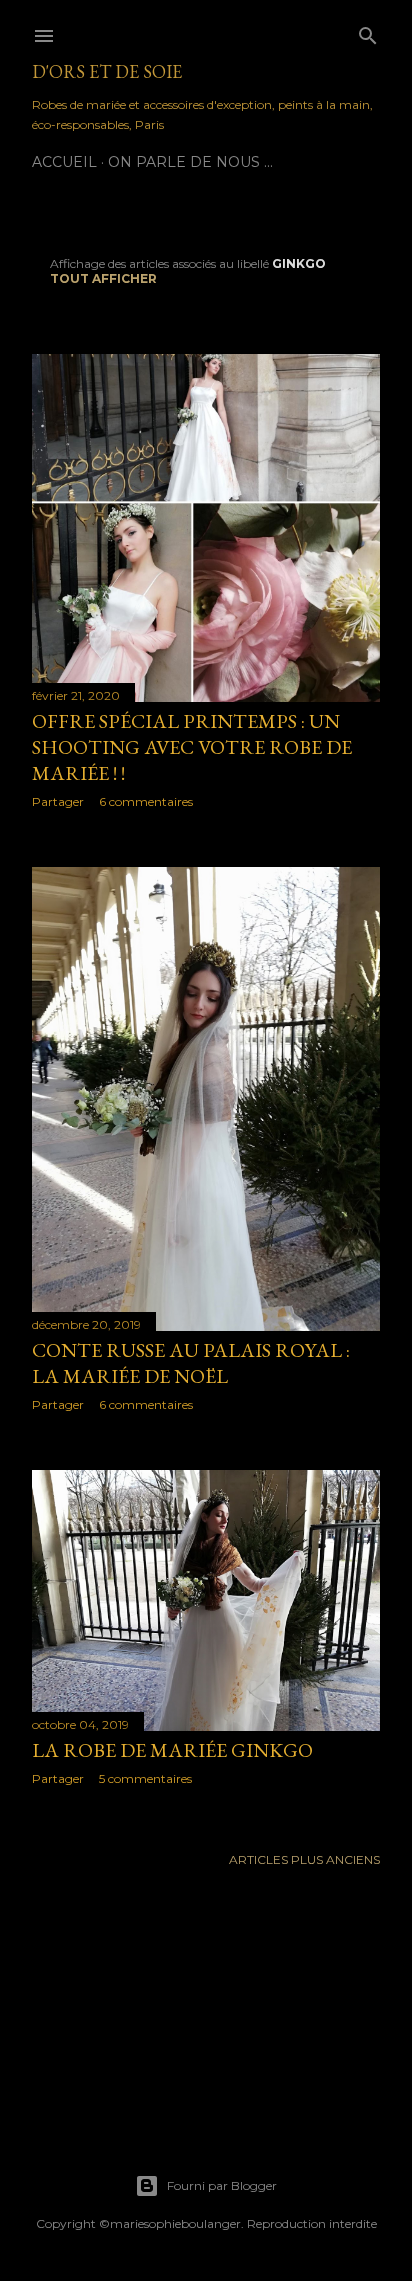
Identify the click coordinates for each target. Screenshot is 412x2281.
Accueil (64, 162)
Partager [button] (58, 801)
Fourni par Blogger (222, 2185)
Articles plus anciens (304, 1859)
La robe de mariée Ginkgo (172, 1750)
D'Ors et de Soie (107, 71)
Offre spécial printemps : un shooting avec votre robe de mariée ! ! (192, 747)
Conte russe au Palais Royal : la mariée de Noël (191, 1363)
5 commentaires (145, 1778)
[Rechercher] (368, 31)
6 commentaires (146, 801)
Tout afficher (103, 278)
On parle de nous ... (190, 162)
